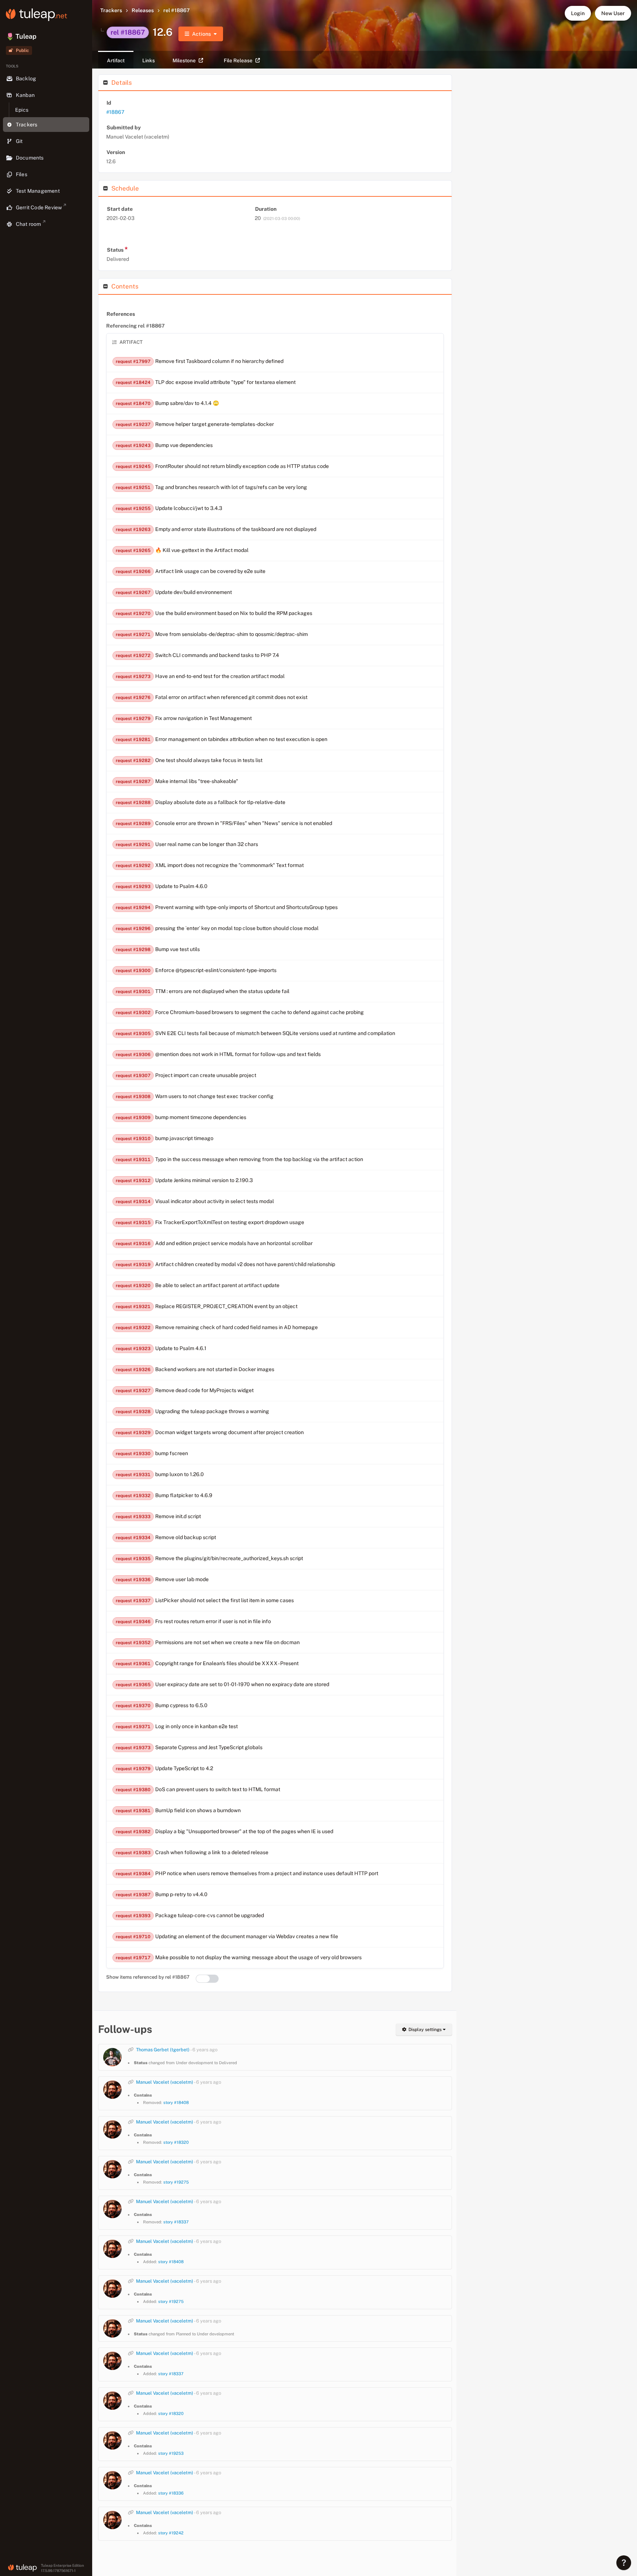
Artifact (116, 60)
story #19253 (171, 2453)
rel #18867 (177, 10)
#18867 (115, 112)
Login (578, 13)
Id (109, 103)
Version (116, 152)
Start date (120, 209)
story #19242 (171, 2533)
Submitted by (124, 127)
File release (238, 60)
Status (117, 249)
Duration (266, 209)
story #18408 (176, 2103)
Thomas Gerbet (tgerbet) (163, 2050)
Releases (143, 10)
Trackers (111, 10)
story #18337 (176, 2222)
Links (149, 60)
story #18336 (171, 2493)
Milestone (184, 60)
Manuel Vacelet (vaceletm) (165, 2082)
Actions (201, 34)
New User (613, 13)
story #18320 (176, 2142)
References (121, 314)
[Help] (624, 2563)
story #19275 (176, 2182)
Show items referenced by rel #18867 (148, 1977)
